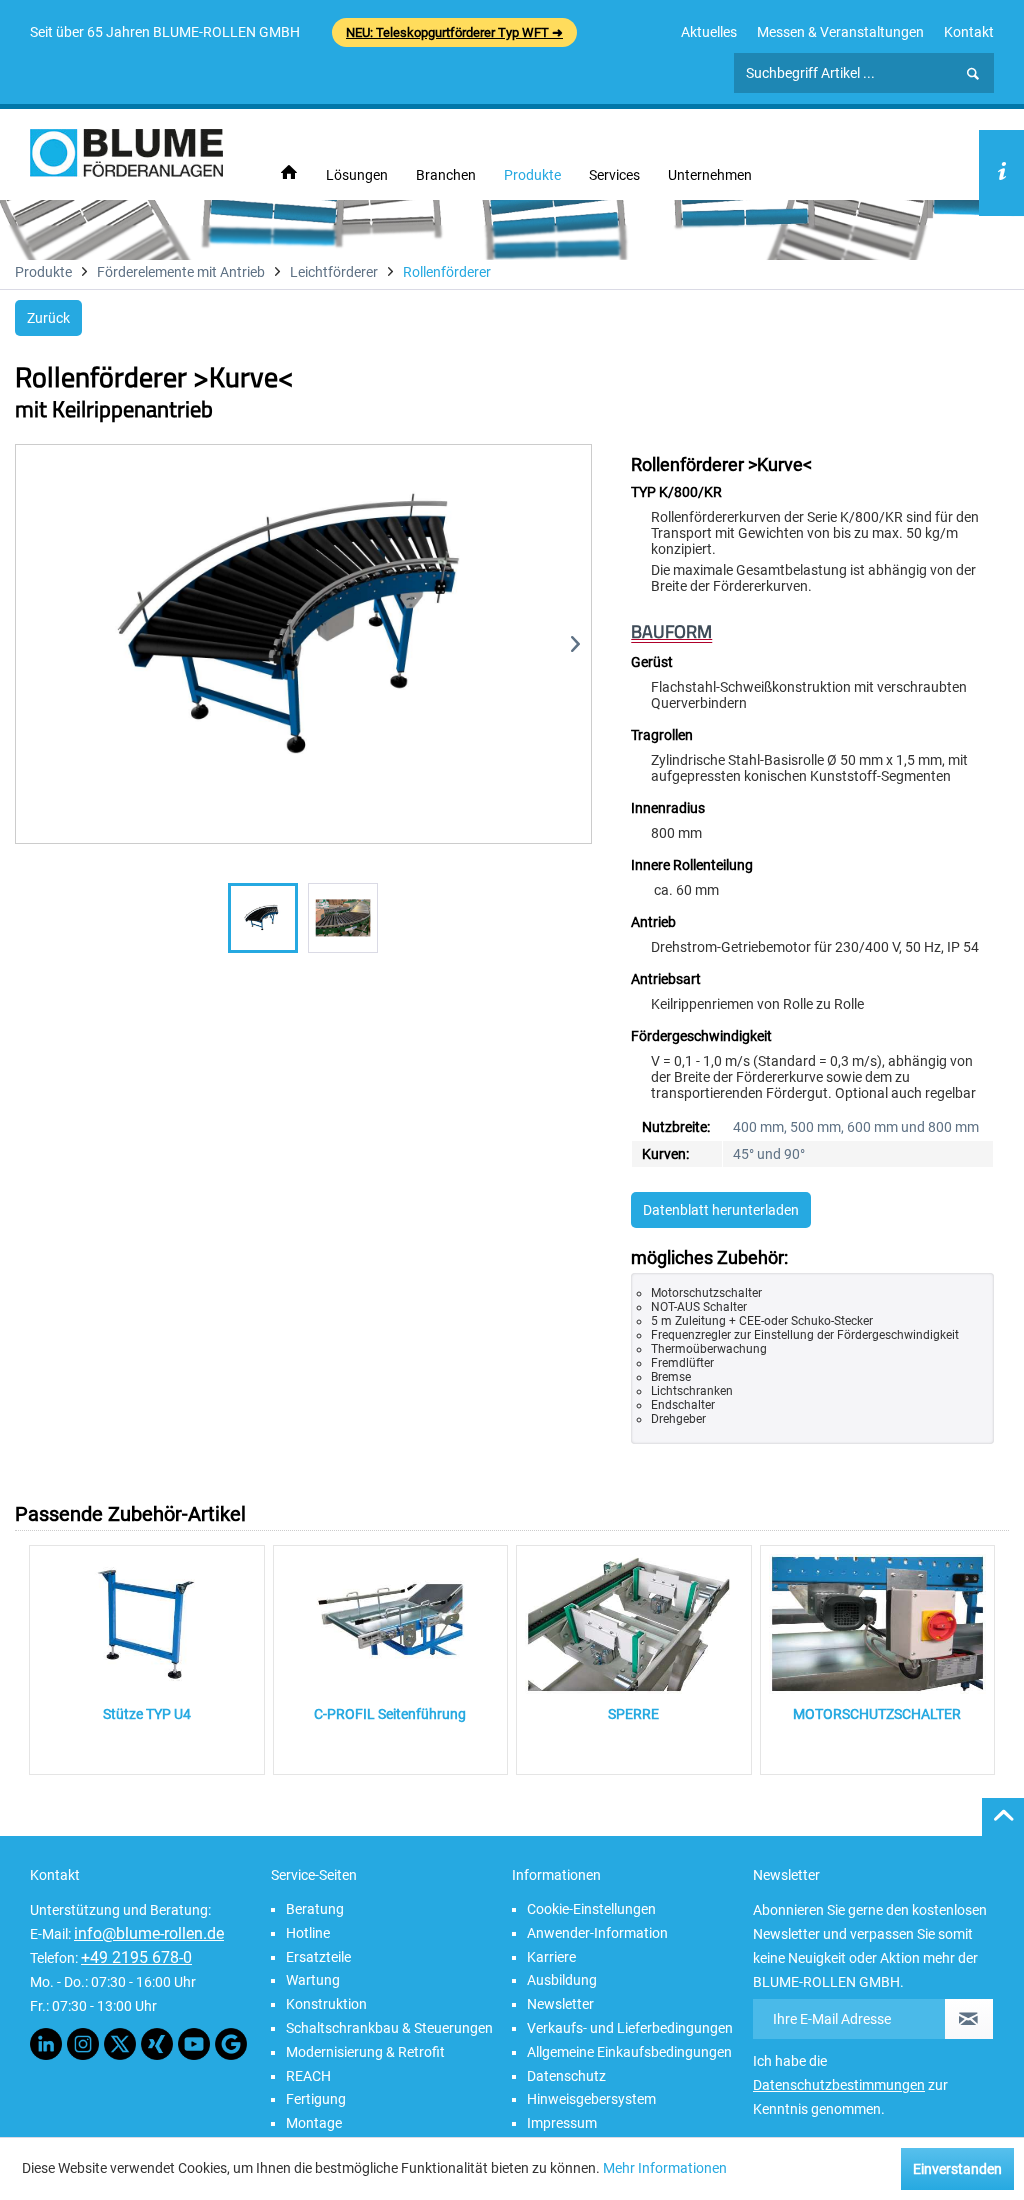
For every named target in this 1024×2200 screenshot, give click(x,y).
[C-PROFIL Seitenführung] (391, 1624)
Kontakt (969, 32)
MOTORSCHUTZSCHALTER (877, 1714)
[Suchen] (973, 74)
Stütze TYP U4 (147, 1714)
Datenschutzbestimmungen (839, 2085)
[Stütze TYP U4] (147, 1624)
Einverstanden (957, 2169)
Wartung (313, 1980)
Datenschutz (566, 2076)
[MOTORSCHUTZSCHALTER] (878, 1624)
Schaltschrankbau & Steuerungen (389, 2028)
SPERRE (633, 1714)
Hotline (308, 1933)
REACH (308, 2076)
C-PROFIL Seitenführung (390, 1714)
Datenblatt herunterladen (721, 1210)
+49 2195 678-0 (136, 1957)
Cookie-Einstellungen (591, 1909)
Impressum (562, 2123)
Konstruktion (326, 2004)
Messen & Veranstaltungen (840, 32)
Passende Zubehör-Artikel (130, 1514)
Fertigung (316, 2099)
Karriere (551, 1957)
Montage (314, 2123)
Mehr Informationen (665, 2168)
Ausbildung (562, 1980)
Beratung (315, 1909)
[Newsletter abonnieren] (969, 2019)
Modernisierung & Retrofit (365, 2052)
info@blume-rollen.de (149, 1933)
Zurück (48, 318)
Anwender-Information (597, 1933)
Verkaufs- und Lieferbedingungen (630, 2028)
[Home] (289, 173)
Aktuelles (709, 32)
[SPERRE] (634, 1624)
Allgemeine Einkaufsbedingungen (629, 2052)
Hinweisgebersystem (591, 2099)
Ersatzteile (318, 1957)
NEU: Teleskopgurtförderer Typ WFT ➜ (454, 32)
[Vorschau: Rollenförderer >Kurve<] (263, 918)
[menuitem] (709, 32)
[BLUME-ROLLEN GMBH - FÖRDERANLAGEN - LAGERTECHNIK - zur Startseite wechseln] (126, 153)
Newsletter (560, 2004)
